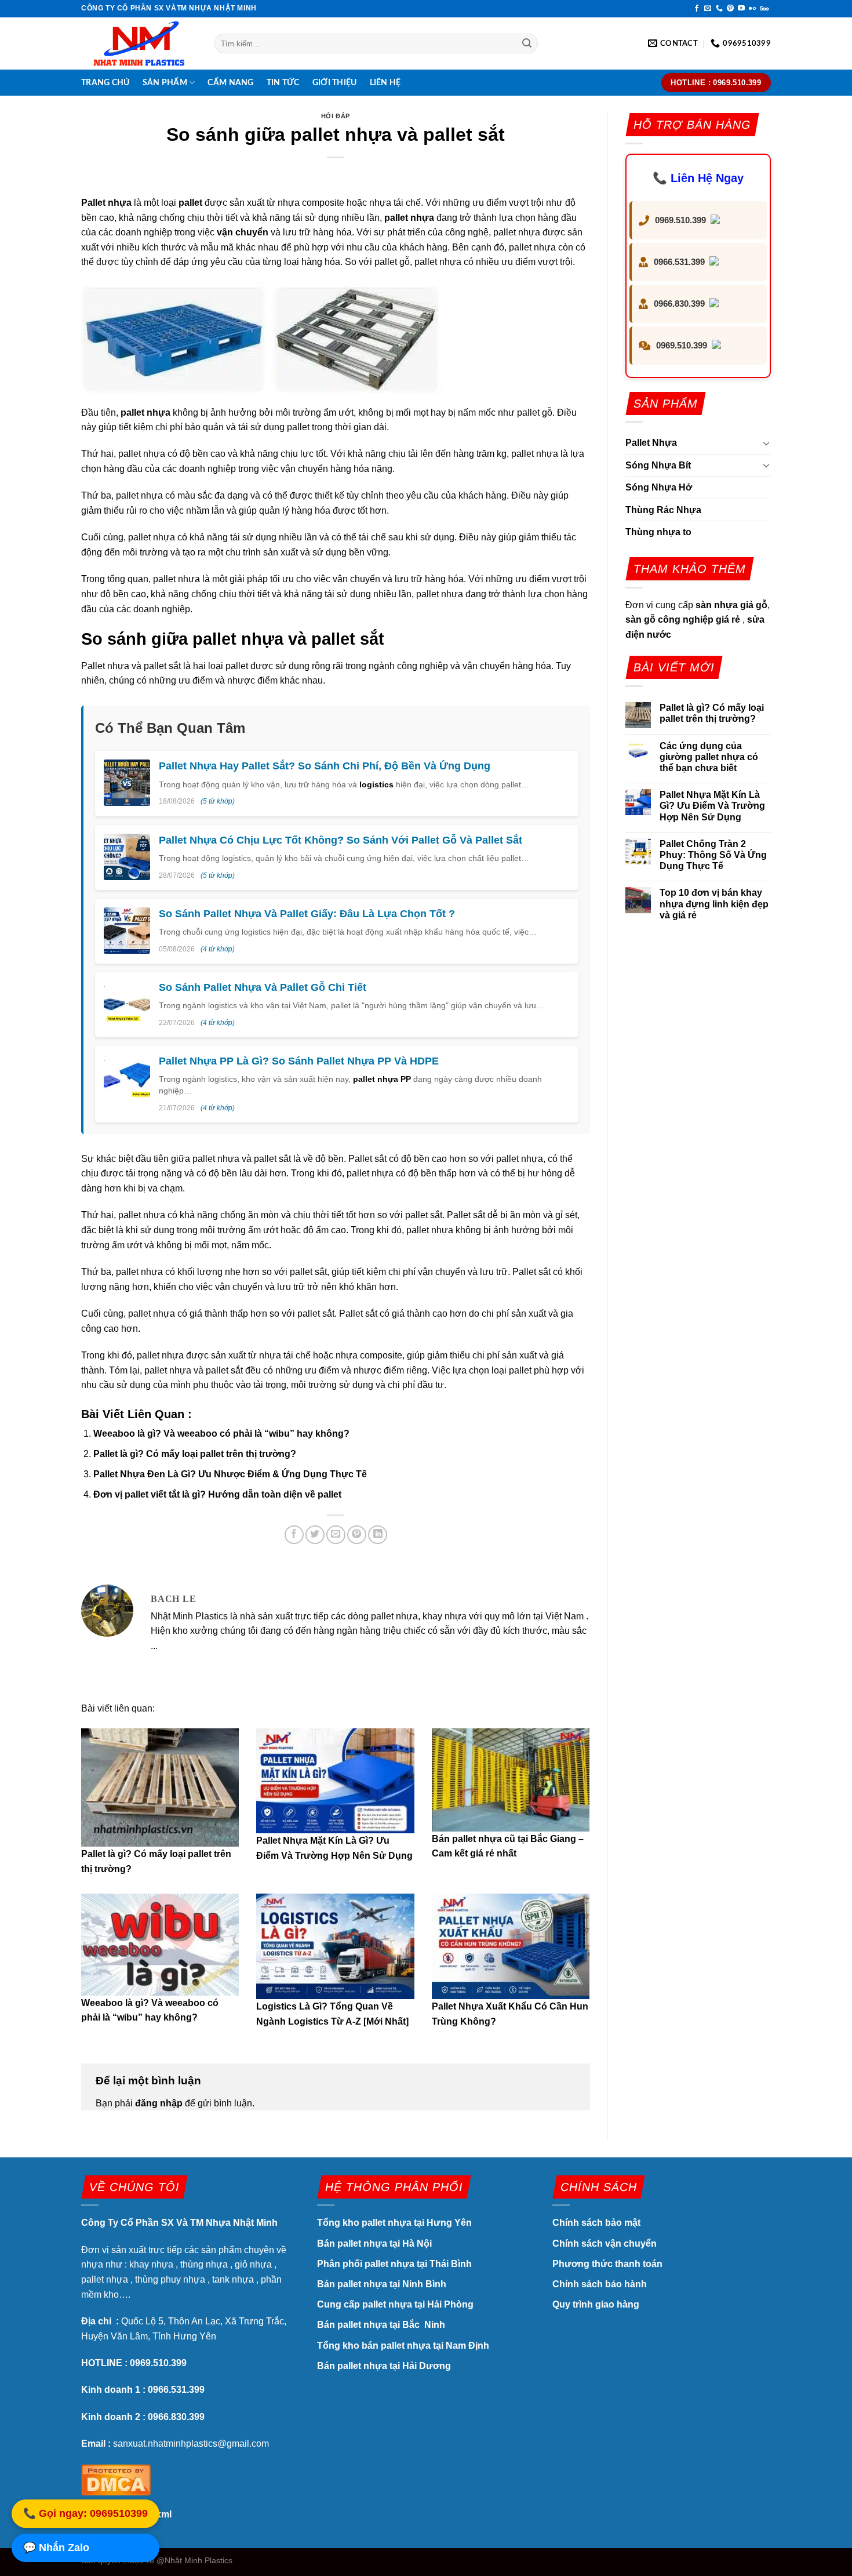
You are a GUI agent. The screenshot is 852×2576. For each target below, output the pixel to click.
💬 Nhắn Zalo (56, 2548)
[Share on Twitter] (315, 1535)
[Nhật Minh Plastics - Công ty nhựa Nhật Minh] (139, 44)
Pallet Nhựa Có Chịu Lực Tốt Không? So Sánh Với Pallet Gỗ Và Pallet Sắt (341, 840)
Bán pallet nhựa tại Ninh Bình (383, 2284)
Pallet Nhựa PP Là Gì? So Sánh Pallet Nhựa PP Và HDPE (299, 1061)
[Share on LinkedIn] (378, 1535)
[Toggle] (766, 443)
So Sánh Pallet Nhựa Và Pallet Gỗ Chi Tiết (263, 987)
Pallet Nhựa (651, 443)
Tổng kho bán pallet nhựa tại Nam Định (403, 2346)
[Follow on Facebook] (697, 9)
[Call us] (719, 9)
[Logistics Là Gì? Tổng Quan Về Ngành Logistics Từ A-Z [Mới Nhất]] (335, 1946)
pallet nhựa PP (382, 1079)
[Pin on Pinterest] (357, 1535)
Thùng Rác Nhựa (663, 510)
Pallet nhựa (106, 203)
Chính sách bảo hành (600, 2284)
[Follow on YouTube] (741, 9)
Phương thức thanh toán (607, 2264)
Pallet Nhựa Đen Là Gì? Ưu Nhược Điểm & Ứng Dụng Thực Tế (230, 1474)
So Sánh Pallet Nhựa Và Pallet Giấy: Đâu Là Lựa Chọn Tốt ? (307, 914)
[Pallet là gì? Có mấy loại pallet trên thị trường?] (160, 1787)
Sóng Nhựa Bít (658, 465)
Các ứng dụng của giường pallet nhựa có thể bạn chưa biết (709, 757)
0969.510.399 (680, 220)
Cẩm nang (230, 83)
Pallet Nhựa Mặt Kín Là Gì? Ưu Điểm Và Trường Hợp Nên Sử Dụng (712, 806)
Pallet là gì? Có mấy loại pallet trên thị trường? (195, 1454)
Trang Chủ (105, 83)
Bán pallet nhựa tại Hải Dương (384, 2366)
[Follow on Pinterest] (730, 9)
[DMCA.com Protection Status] (116, 2478)
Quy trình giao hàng (596, 2304)
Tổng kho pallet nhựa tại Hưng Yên (394, 2223)
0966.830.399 (679, 304)
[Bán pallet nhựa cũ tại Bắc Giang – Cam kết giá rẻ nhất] (511, 1780)
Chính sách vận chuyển (605, 2243)
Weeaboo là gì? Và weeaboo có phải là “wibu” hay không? (221, 1434)
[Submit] (527, 43)
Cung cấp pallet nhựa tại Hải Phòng (395, 2304)
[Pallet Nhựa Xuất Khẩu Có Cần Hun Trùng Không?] (511, 1946)
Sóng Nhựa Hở (659, 487)
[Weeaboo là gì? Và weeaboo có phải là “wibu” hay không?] (160, 1944)
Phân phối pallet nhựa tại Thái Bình (394, 2264)
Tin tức (283, 83)
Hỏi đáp (336, 116)
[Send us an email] (708, 9)
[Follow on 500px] (764, 9)
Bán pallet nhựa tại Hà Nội (374, 2243)
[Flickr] (752, 9)
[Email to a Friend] (336, 1535)
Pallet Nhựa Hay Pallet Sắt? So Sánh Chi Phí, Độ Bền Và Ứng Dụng (325, 766)
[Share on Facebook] (294, 1535)
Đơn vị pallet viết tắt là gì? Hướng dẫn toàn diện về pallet (217, 1494)
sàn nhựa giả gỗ (731, 605)
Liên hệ (385, 83)
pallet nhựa (409, 218)
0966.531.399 (679, 262)
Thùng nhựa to (658, 532)
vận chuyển (243, 232)
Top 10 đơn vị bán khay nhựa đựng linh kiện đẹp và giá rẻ (714, 904)
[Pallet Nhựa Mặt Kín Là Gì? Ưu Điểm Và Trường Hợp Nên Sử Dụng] (335, 1781)
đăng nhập (159, 2103)
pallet (190, 203)
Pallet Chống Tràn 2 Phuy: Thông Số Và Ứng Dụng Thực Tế (713, 855)
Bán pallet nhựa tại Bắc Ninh (382, 2325)
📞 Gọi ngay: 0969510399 (85, 2514)
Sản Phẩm (165, 83)
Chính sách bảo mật (598, 2223)
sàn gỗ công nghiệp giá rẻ (683, 620)
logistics (376, 784)
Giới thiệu (335, 83)
